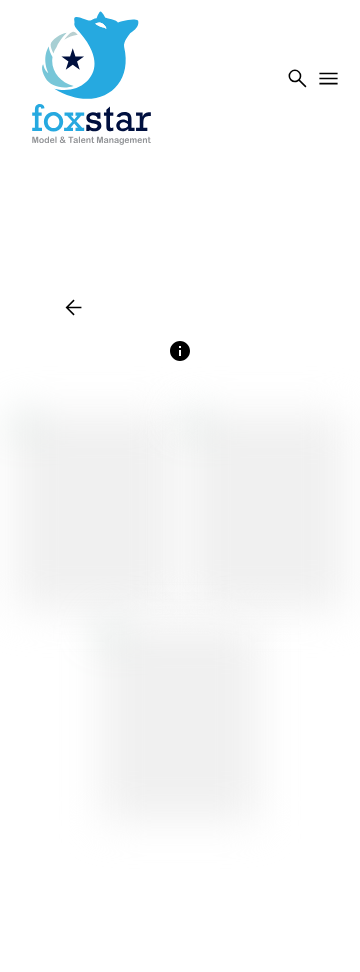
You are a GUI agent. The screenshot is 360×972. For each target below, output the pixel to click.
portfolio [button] (186, 307)
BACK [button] (91, 307)
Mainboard (220, 931)
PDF (263, 307)
